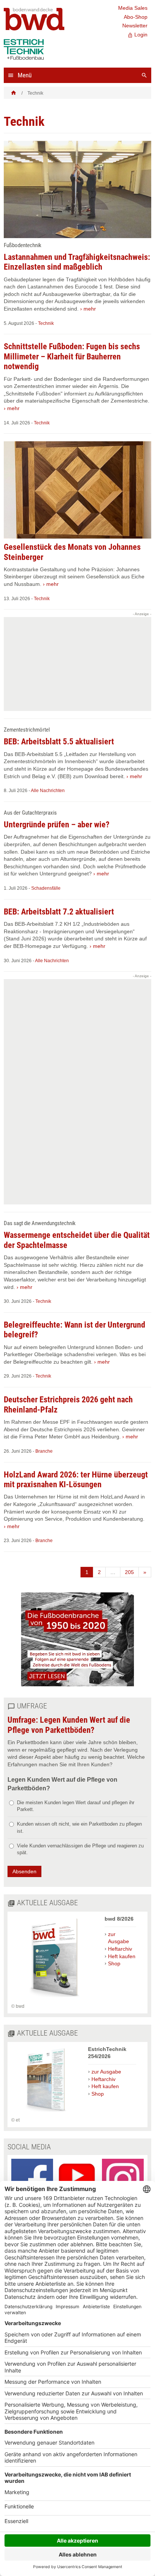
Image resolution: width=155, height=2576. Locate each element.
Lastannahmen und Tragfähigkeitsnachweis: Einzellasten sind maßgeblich (77, 262)
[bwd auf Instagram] (123, 2180)
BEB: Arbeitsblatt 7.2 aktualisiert (59, 912)
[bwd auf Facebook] (32, 2180)
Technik (46, 323)
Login (138, 35)
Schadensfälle (46, 888)
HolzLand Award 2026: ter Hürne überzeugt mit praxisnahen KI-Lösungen (76, 1480)
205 (129, 1572)
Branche (44, 1451)
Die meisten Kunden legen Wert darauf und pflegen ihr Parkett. (76, 1806)
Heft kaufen (122, 1956)
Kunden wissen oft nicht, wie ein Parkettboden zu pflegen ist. (79, 1827)
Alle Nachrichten (48, 791)
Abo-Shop (136, 17)
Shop (114, 1963)
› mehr (88, 309)
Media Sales (133, 8)
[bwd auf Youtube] (78, 2180)
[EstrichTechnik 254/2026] (46, 2113)
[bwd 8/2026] (54, 1999)
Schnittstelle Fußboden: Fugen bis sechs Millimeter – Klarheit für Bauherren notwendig (72, 356)
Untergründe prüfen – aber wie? (57, 825)
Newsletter (135, 26)
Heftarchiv (120, 1949)
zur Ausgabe (119, 1938)
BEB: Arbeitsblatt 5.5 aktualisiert (59, 742)
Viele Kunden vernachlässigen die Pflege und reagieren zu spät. (80, 1849)
